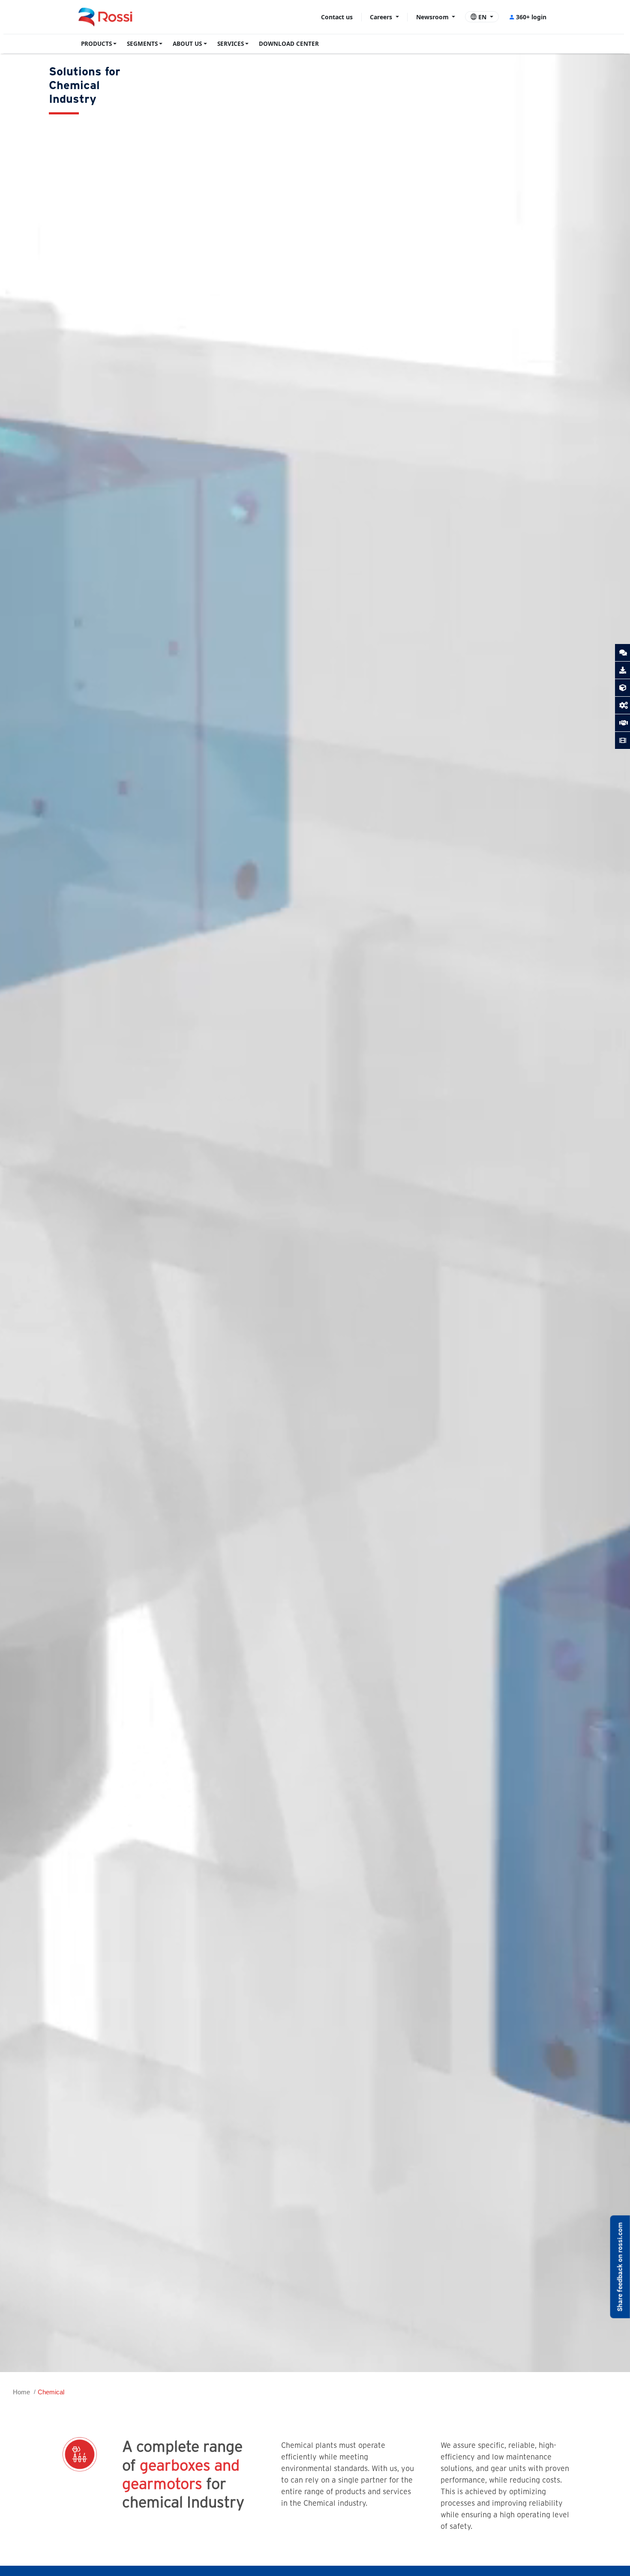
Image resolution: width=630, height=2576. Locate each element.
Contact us (337, 17)
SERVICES (231, 44)
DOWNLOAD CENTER (289, 44)
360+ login (531, 17)
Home (21, 2392)
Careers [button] (382, 17)
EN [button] (482, 17)
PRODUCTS (96, 44)
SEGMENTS (142, 44)
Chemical (51, 2392)
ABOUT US (187, 44)
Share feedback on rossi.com (620, 2267)
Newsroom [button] (433, 17)
